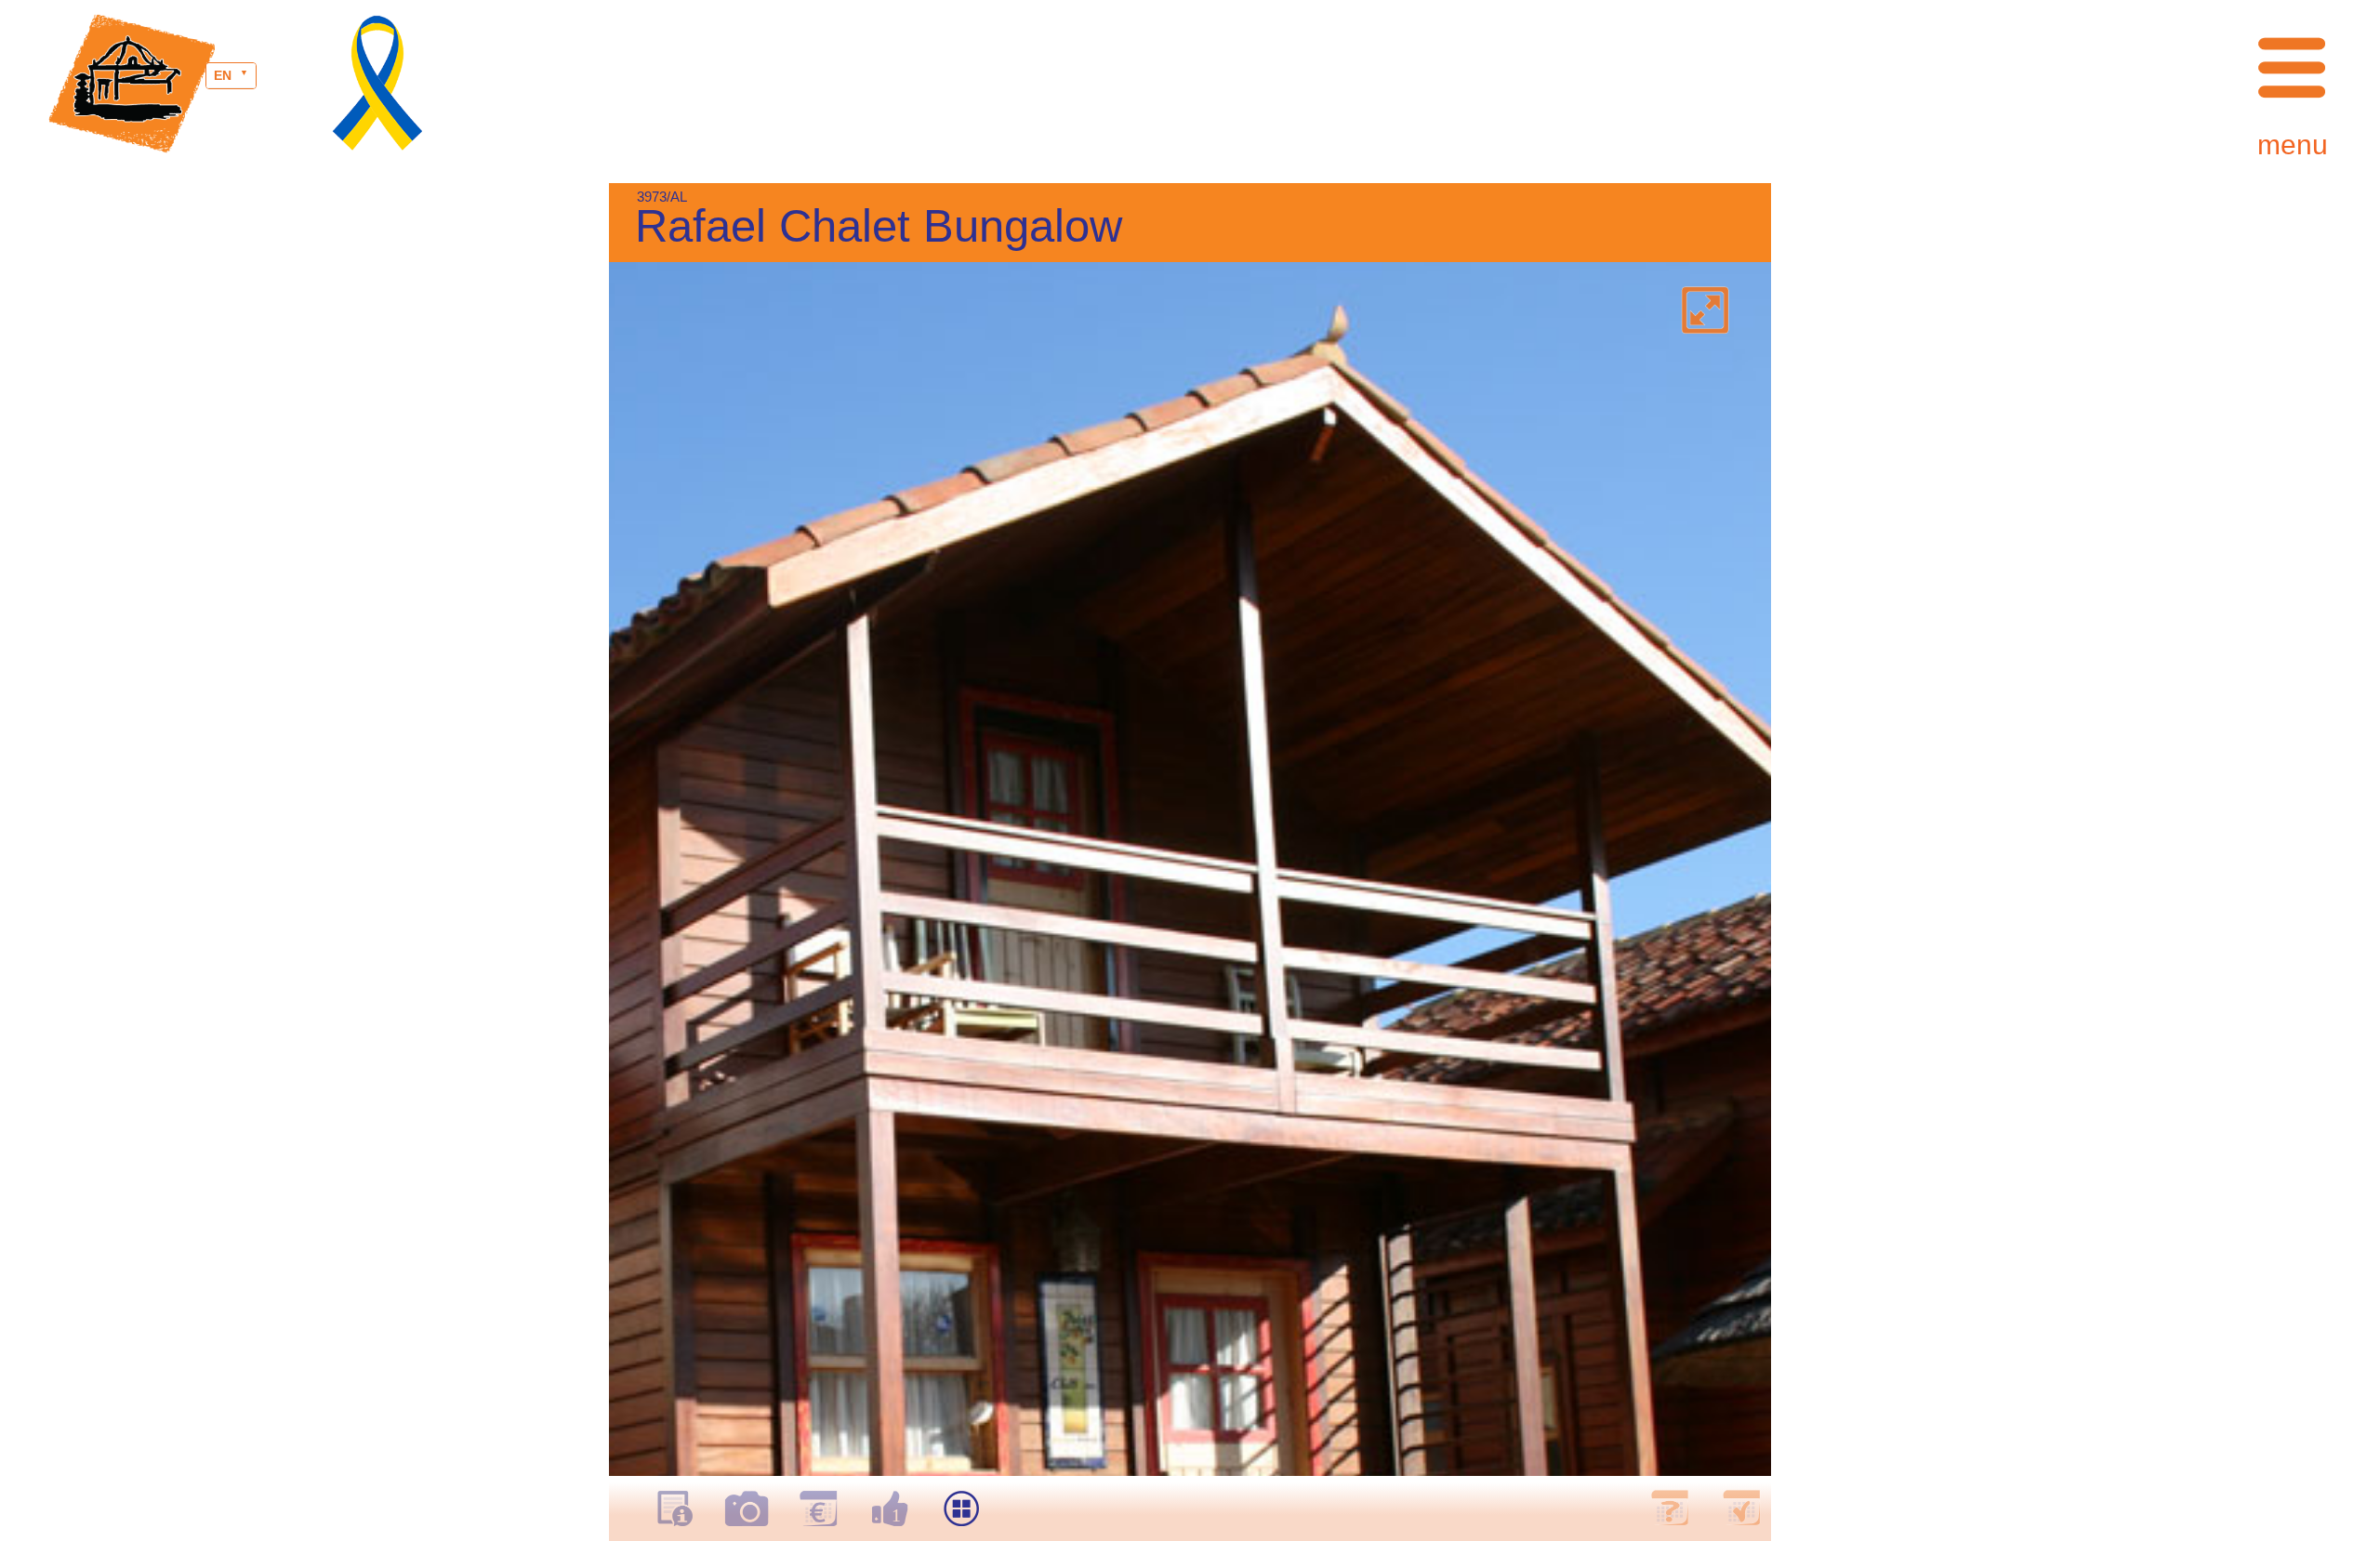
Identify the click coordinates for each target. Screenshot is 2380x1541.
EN (223, 75)
